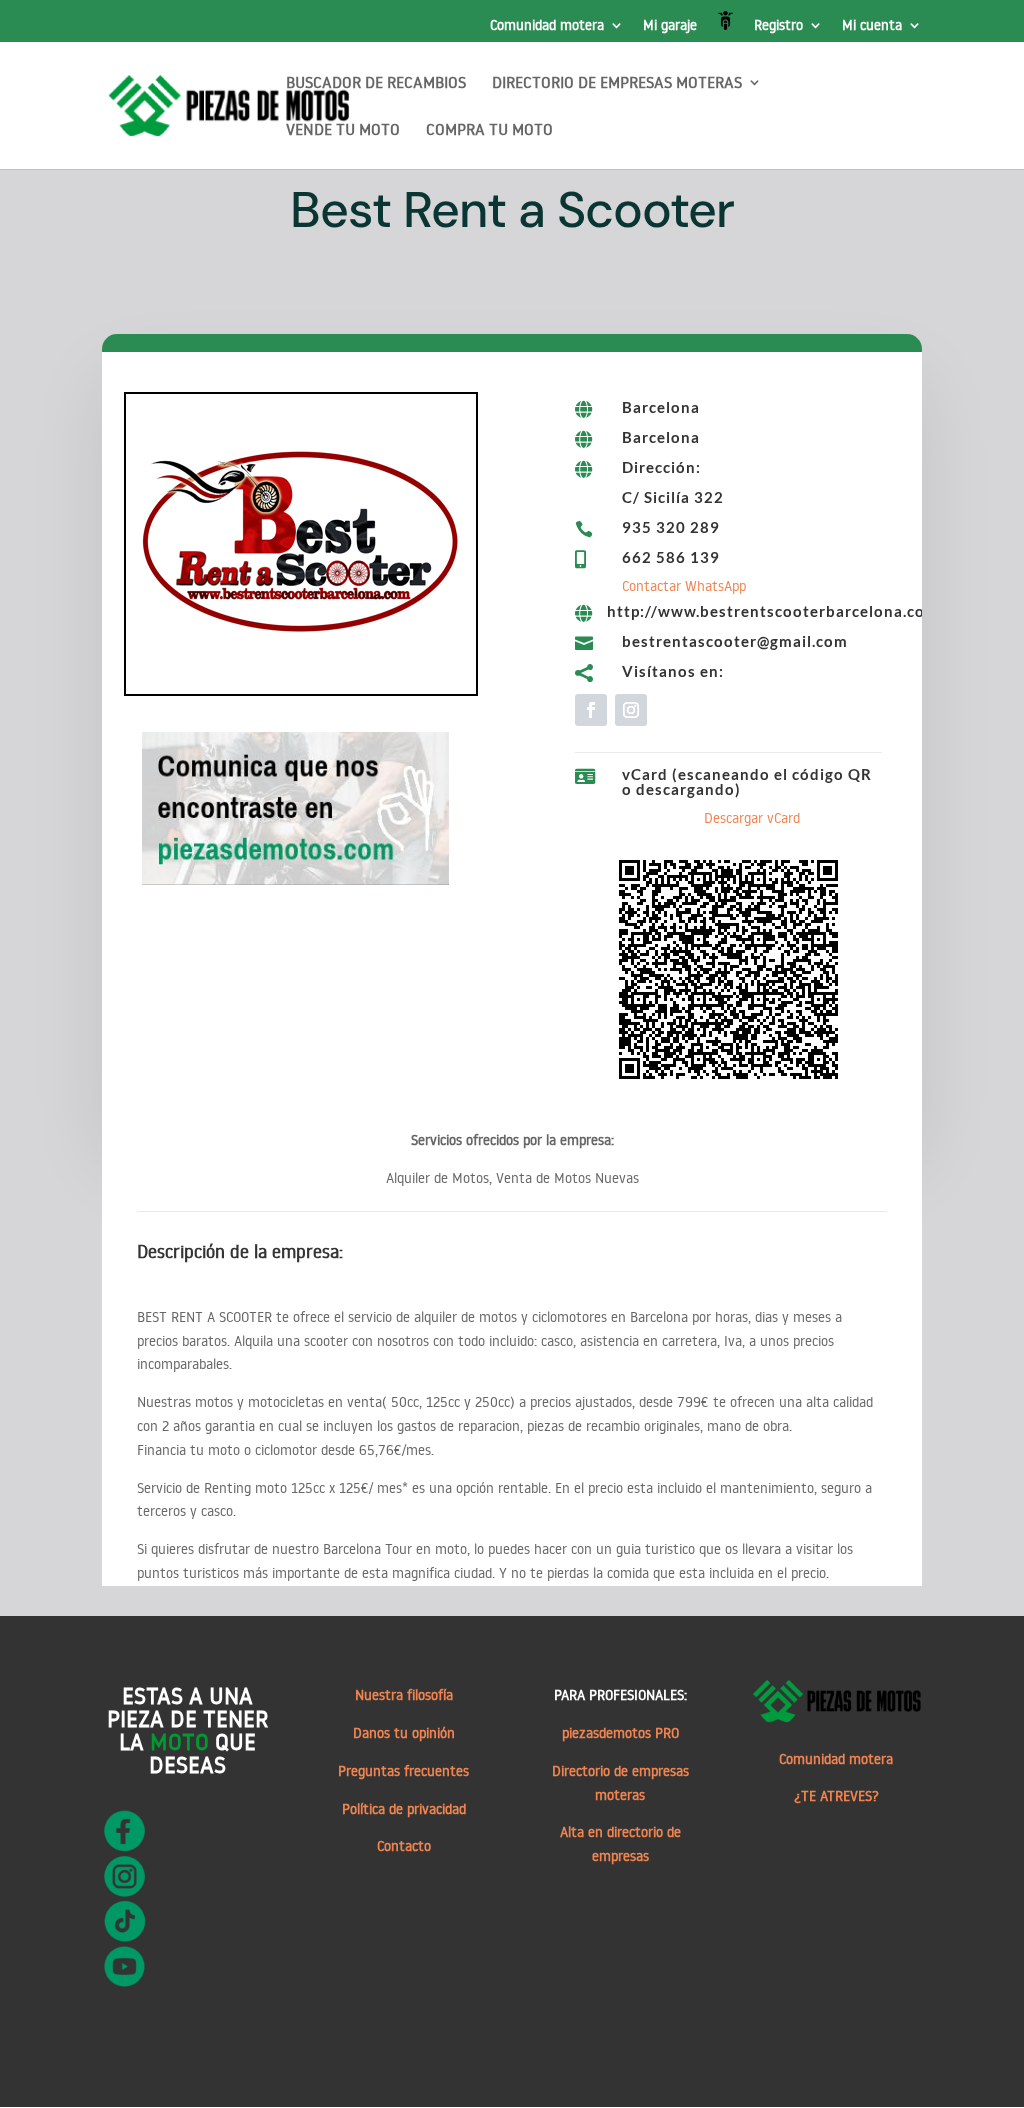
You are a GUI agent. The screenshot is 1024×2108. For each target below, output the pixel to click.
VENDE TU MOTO (343, 130)
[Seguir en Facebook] (591, 710)
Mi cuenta (872, 26)
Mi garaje (670, 26)
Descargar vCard (752, 818)
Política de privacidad (404, 1809)
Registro (778, 26)
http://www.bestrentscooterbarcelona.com (773, 611)
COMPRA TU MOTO (489, 130)
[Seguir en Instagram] (631, 710)
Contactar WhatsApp (684, 586)
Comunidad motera (547, 26)
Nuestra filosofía (404, 1695)
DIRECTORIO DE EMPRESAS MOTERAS (617, 83)
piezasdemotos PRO (620, 1733)
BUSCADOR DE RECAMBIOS (376, 83)
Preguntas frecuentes (403, 1771)
